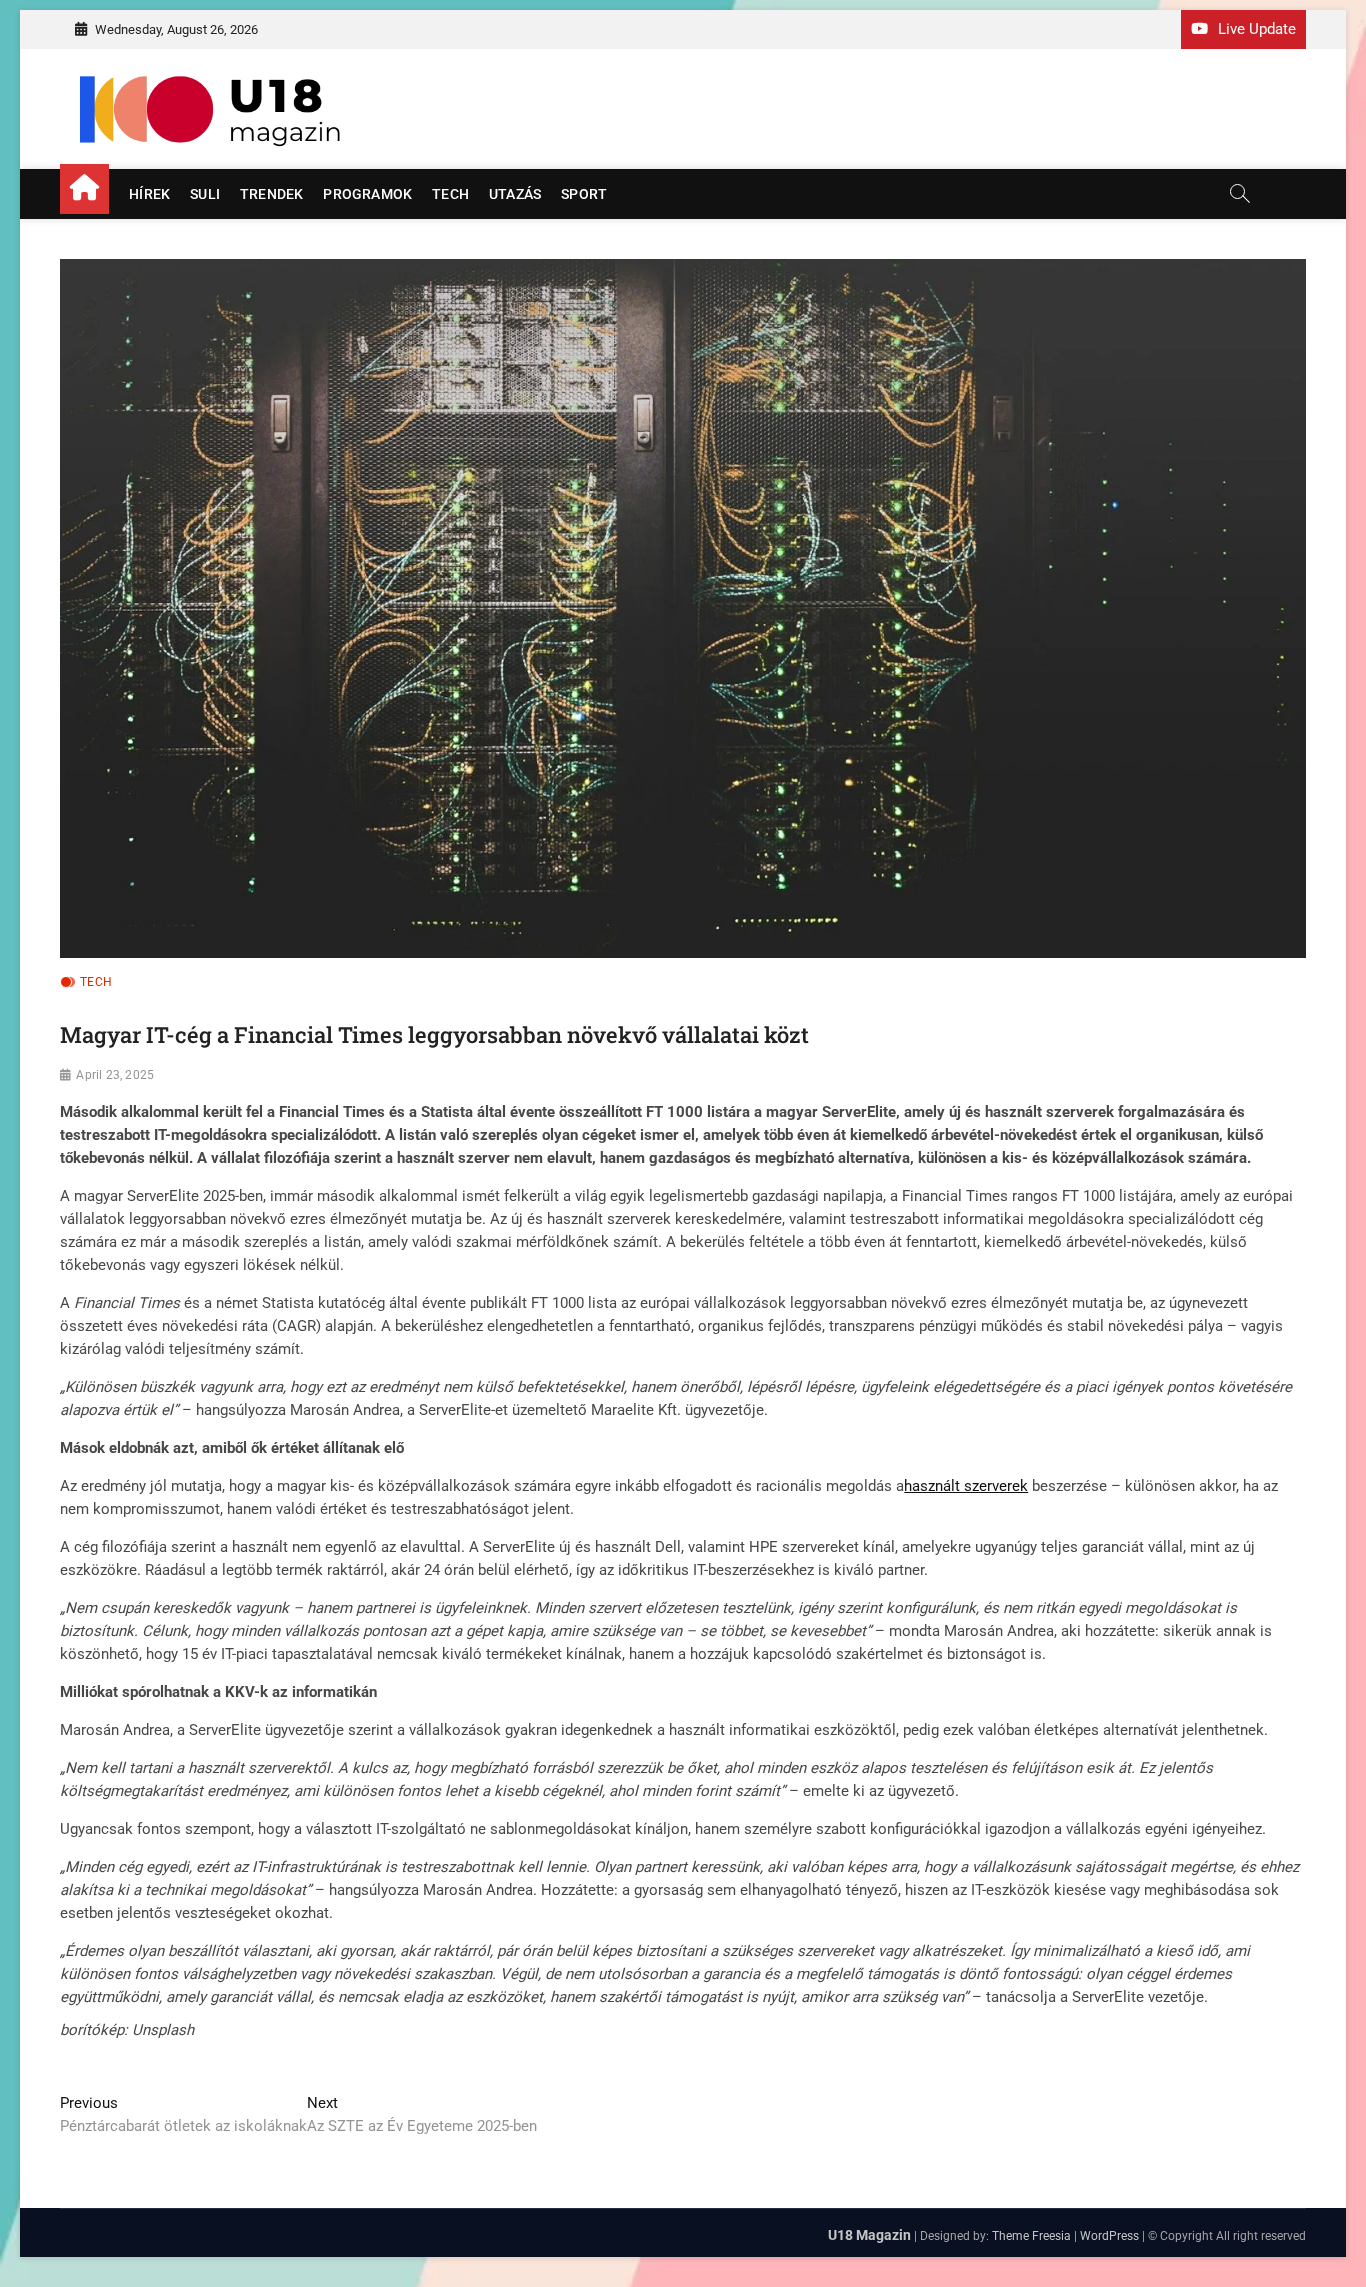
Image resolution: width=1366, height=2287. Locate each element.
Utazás (515, 194)
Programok (367, 194)
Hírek (149, 194)
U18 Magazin (869, 2235)
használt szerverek (966, 1486)
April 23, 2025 (115, 1075)
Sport (584, 194)
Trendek (271, 194)
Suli (205, 194)
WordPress (1109, 2236)
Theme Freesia (1031, 2236)
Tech (450, 194)
